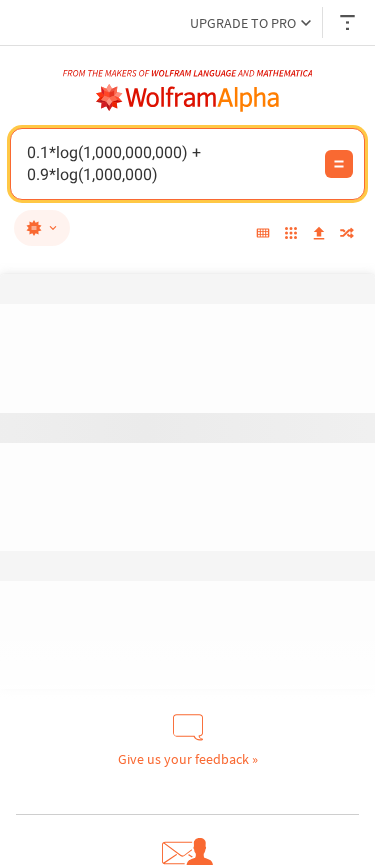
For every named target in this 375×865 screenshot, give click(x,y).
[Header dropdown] (349, 22)
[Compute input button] (339, 164)
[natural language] (42, 228)
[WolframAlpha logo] (188, 98)
